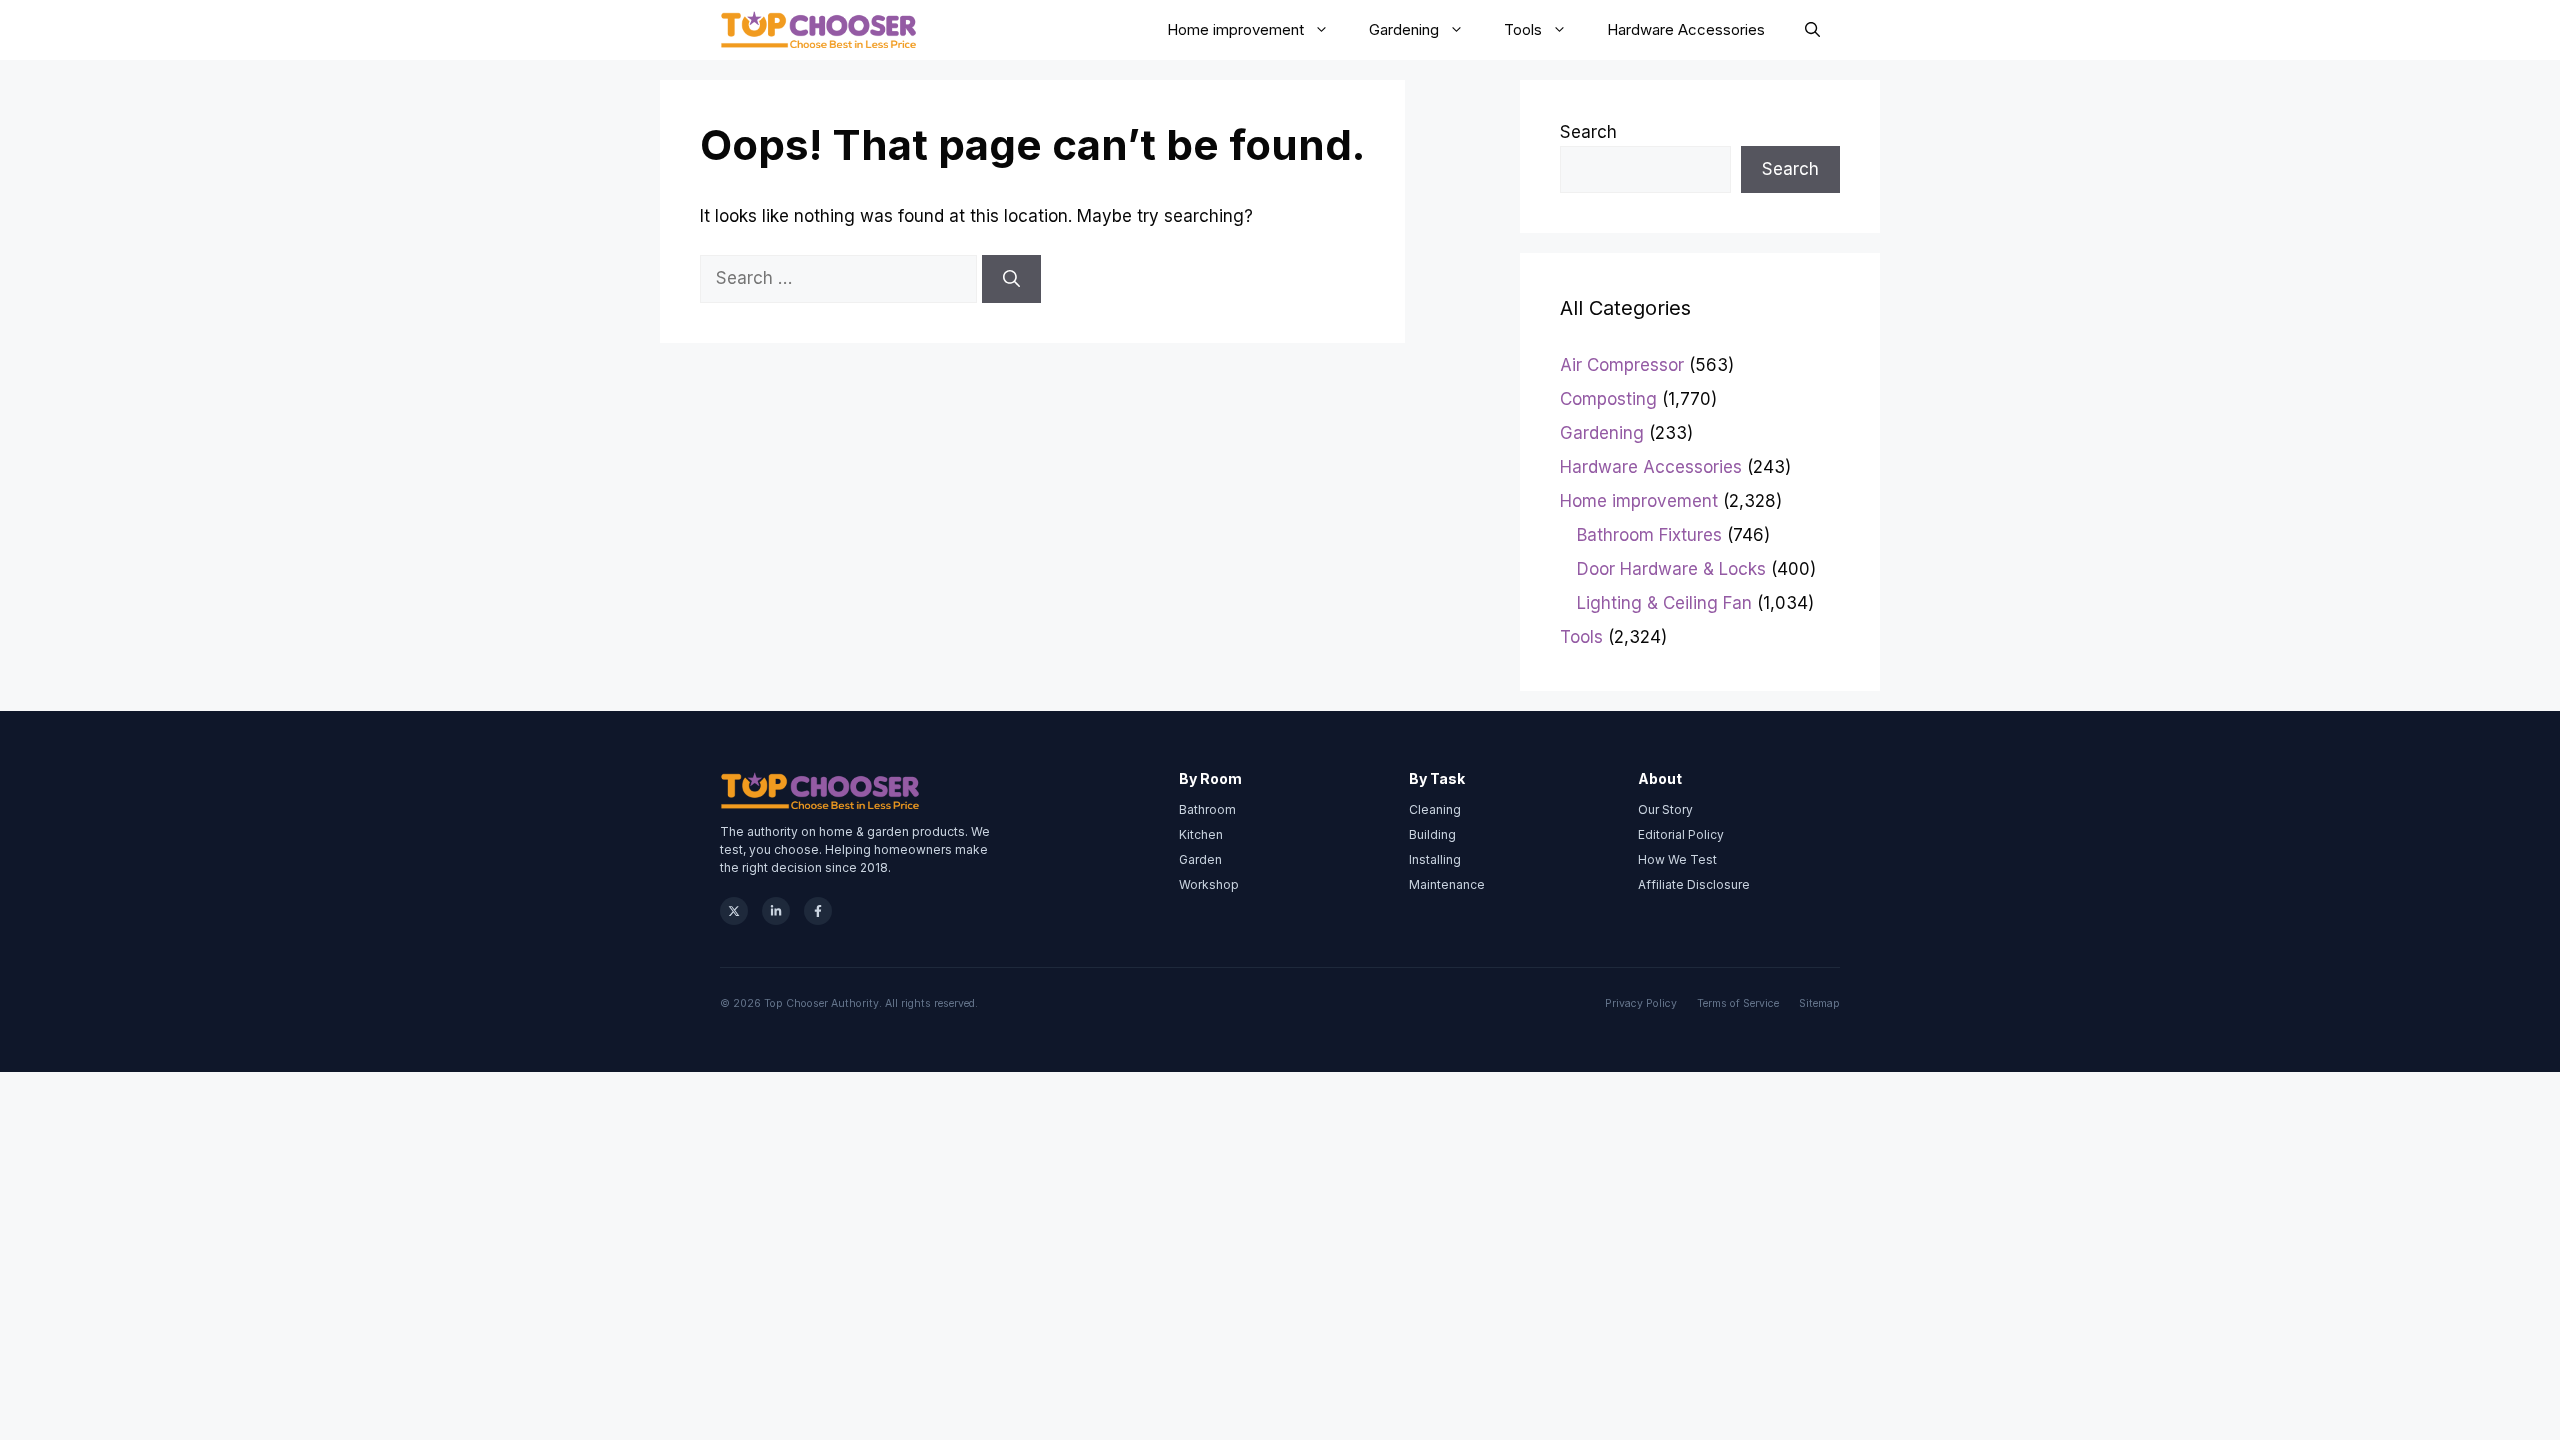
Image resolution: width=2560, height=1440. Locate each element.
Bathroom (1207, 809)
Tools (1523, 29)
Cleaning (1435, 809)
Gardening (1404, 29)
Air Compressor (1622, 365)
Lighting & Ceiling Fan (1664, 603)
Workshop (1209, 884)
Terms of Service (1738, 1003)
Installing (1435, 859)
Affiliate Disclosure (1694, 884)
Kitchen (1201, 834)
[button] (1812, 30)
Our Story (1665, 809)
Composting (1608, 399)
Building (1432, 834)
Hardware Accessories (1686, 29)
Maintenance (1447, 884)
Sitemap (1819, 1003)
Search (1588, 132)
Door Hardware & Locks (1671, 569)
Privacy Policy (1641, 1003)
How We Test (1677, 859)
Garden (1200, 859)
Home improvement (1235, 29)
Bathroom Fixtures (1649, 535)
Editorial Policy (1681, 834)
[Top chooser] (818, 30)
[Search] (1011, 279)
